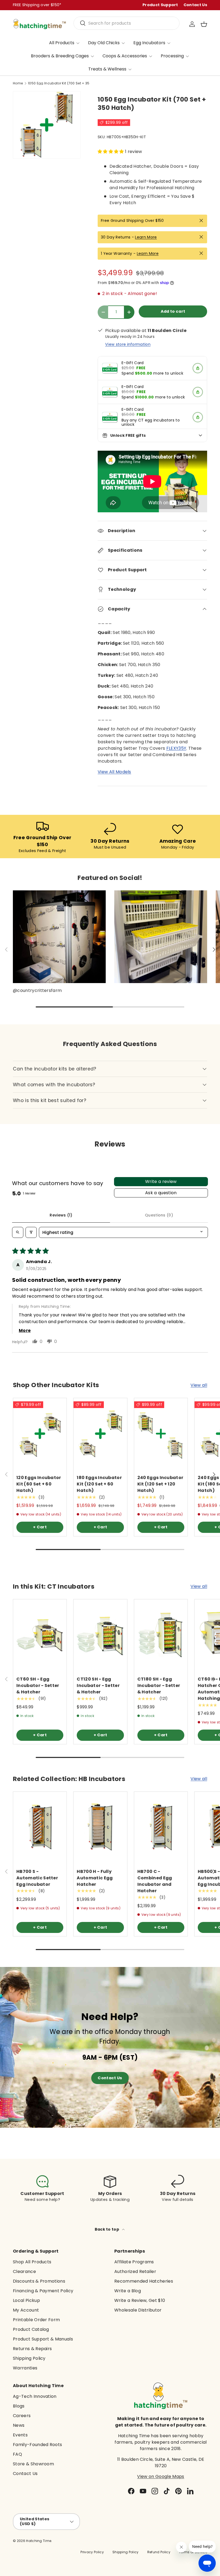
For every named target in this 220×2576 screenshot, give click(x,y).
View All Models (114, 772)
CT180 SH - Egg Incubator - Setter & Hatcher (159, 1685)
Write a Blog (128, 2291)
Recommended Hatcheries (144, 2281)
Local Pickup (26, 2300)
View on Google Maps (161, 2476)
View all (199, 1385)
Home (18, 83)
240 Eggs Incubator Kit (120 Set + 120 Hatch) (160, 1484)
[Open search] (18, 1232)
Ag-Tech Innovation (35, 2396)
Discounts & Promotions (39, 2281)
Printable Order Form (36, 2320)
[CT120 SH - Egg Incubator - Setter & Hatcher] (100, 1635)
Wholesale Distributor (138, 2310)
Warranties (25, 2368)
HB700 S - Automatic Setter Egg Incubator (37, 1878)
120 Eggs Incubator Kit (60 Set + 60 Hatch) (39, 1484)
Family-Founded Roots (37, 2445)
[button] (204, 24)
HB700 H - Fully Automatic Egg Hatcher (95, 1878)
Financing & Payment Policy (43, 2291)
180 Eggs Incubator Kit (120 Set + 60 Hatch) (99, 1484)
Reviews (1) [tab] (61, 1215)
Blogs (19, 2406)
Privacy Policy (92, 2552)
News (19, 2425)
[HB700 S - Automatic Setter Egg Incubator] (40, 1827)
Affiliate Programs (134, 2262)
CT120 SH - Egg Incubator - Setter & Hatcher (98, 1685)
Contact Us (195, 5)
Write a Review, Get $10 (140, 2300)
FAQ (17, 2454)
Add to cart (173, 311)
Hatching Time (39, 2541)
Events (20, 2435)
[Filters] (31, 1232)
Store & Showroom (33, 2464)
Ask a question (161, 1193)
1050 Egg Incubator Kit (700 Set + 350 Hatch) (60, 83)
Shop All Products (32, 2262)
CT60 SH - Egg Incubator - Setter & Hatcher (38, 1685)
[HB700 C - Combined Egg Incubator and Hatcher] (161, 1827)
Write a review (161, 1181)
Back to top (107, 2229)
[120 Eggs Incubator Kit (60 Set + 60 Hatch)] (40, 1434)
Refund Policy (159, 2552)
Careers (22, 2416)
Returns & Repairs (32, 2349)
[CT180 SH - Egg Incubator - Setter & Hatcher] (161, 1635)
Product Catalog (31, 2329)
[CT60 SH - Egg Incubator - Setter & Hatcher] (40, 1635)
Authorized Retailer (135, 2271)
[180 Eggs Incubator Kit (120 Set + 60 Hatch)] (100, 1434)
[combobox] (127, 23)
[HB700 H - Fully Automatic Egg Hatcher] (100, 1827)
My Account (26, 2310)
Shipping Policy (29, 2358)
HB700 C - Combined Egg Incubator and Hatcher (155, 1881)
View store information (128, 344)
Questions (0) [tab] (159, 1215)
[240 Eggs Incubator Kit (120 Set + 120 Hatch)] (161, 1434)
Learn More (146, 237)
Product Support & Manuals (43, 2339)
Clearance (24, 2271)
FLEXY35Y (176, 748)
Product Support (160, 5)
